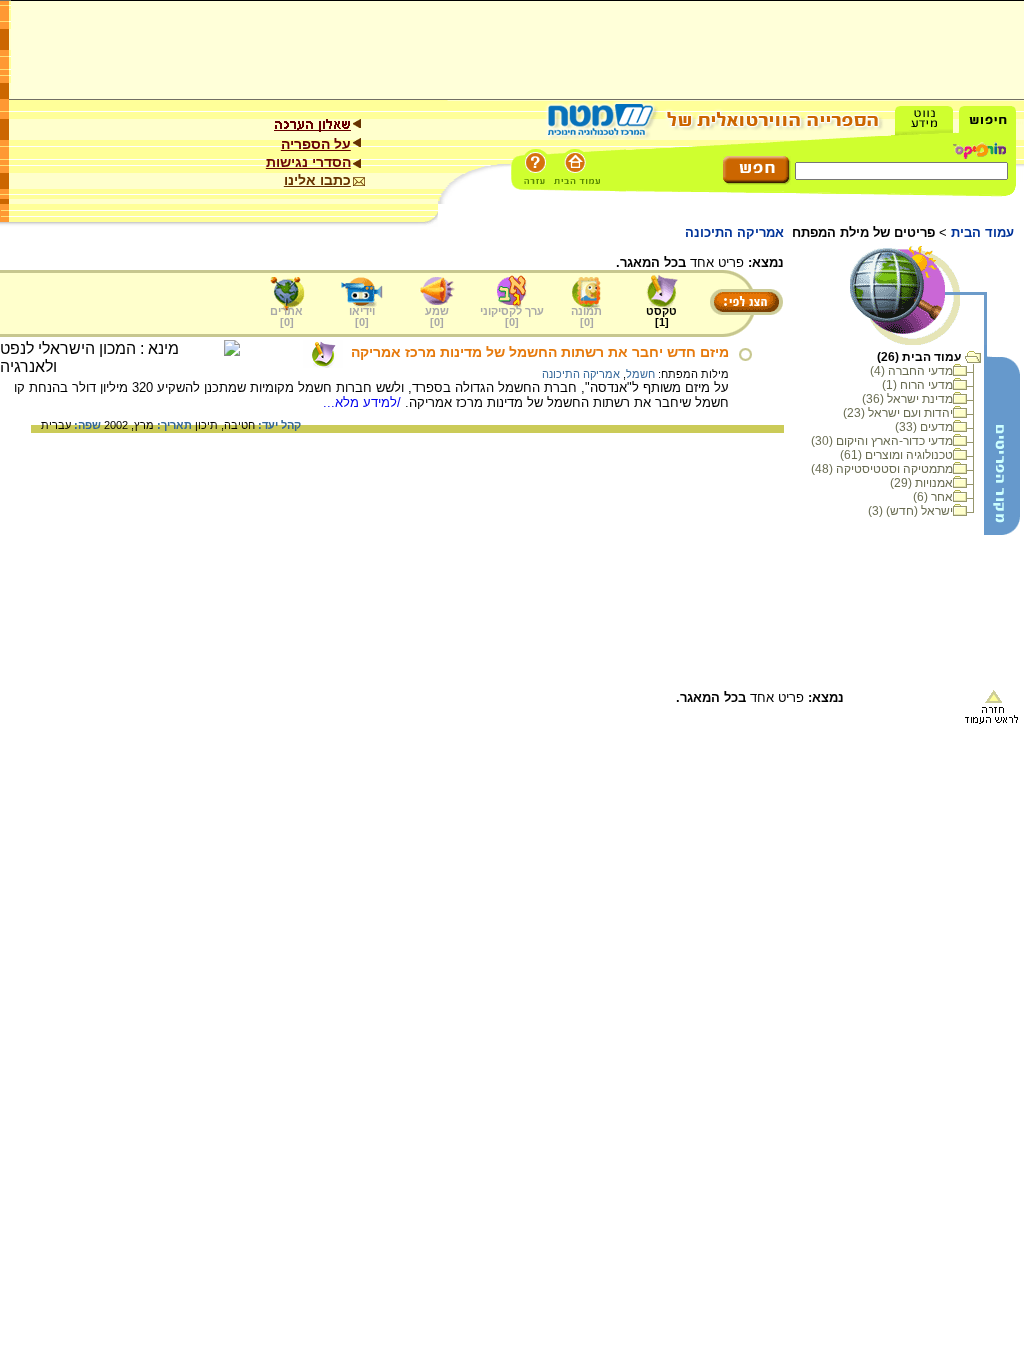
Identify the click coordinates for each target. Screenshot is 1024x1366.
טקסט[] (661, 316)
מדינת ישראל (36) (907, 399)
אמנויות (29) (921, 483)
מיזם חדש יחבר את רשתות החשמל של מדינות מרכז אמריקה (540, 352)
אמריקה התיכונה (581, 374)
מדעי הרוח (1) (917, 385)
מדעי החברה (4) (911, 371)
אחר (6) (933, 497)
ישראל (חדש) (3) (910, 511)
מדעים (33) (924, 427)
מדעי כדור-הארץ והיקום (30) (882, 441)
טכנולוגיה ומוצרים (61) (896, 455)
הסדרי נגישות (308, 162)
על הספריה (316, 144)
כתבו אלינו (317, 180)
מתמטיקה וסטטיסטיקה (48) (882, 469)
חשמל (640, 374)
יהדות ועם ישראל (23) (898, 413)
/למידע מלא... (364, 402)
